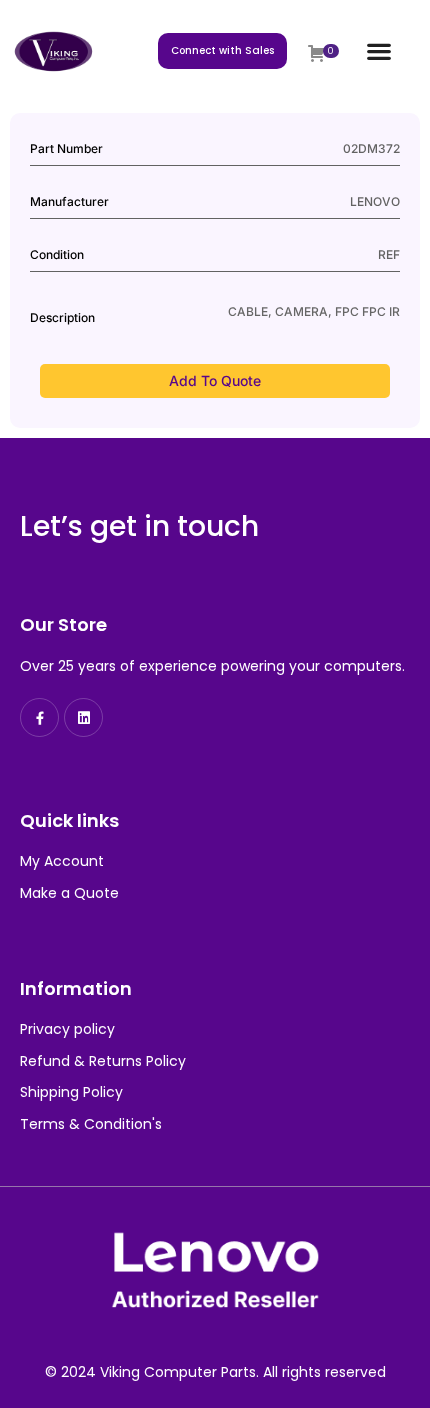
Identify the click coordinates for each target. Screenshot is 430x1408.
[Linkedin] (83, 717)
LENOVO (375, 201)
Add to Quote (215, 380)
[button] (378, 51)
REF (389, 254)
